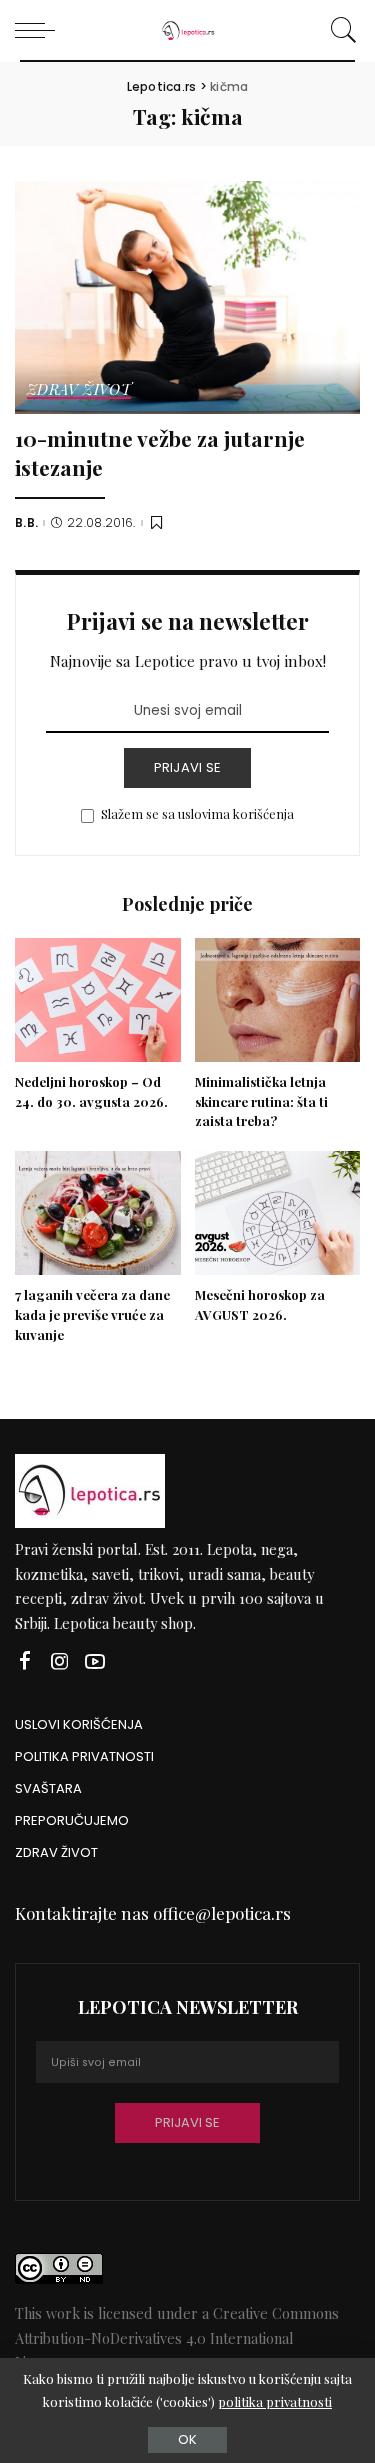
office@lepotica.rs (222, 1913)
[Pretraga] (340, 30)
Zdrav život (79, 390)
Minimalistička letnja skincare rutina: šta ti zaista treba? (261, 1101)
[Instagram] (60, 1661)
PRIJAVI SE (188, 767)
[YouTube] (95, 1661)
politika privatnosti (275, 2401)
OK (187, 2439)
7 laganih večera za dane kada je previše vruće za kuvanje (92, 1314)
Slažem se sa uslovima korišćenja (197, 813)
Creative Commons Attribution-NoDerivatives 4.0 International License (177, 2337)
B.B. (26, 523)
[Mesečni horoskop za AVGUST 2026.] (278, 1213)
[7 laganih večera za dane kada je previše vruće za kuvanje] (98, 1213)
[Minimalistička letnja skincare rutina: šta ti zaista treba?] (278, 1000)
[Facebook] (25, 1661)
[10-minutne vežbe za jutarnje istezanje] (187, 297)
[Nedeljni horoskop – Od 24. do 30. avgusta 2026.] (98, 1000)
